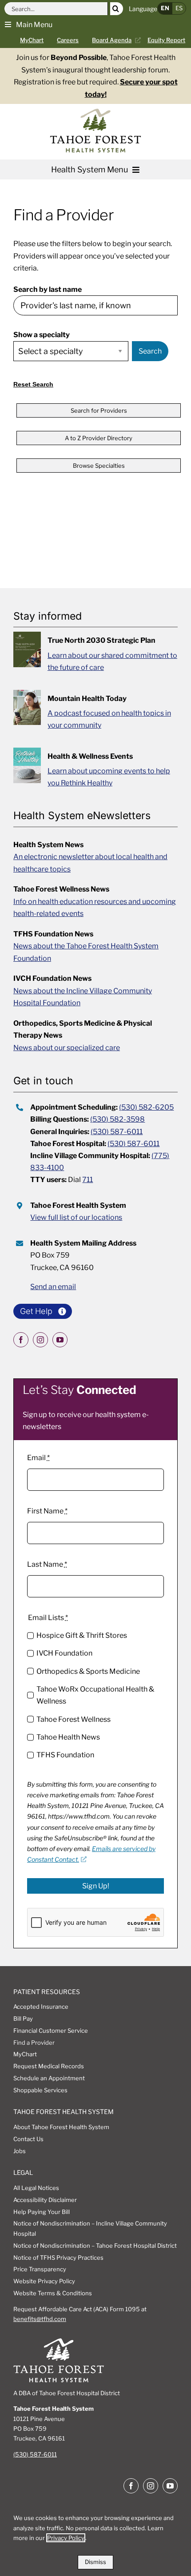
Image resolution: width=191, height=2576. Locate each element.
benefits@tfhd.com (40, 2319)
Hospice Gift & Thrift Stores (82, 1635)
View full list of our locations (76, 1217)
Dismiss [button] (95, 2562)
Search (150, 351)
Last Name (47, 1564)
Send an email (53, 1287)
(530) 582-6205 (146, 1107)
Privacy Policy (66, 2538)
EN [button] (165, 8)
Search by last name (48, 289)
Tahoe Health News (68, 1737)
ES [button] (179, 8)
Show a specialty (42, 335)
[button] (29, 24)
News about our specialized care (67, 1048)
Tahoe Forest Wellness (74, 1719)
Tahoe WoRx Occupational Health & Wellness (95, 1695)
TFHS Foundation (65, 1755)
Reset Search (33, 384)
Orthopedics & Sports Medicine (88, 1671)
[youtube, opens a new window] (60, 1340)
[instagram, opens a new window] (40, 1340)
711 (88, 1180)
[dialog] (95, 2538)
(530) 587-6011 (117, 1132)
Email (38, 1458)
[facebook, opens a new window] (21, 1340)
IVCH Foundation (64, 1653)
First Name (47, 1511)
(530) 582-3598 (117, 1119)
